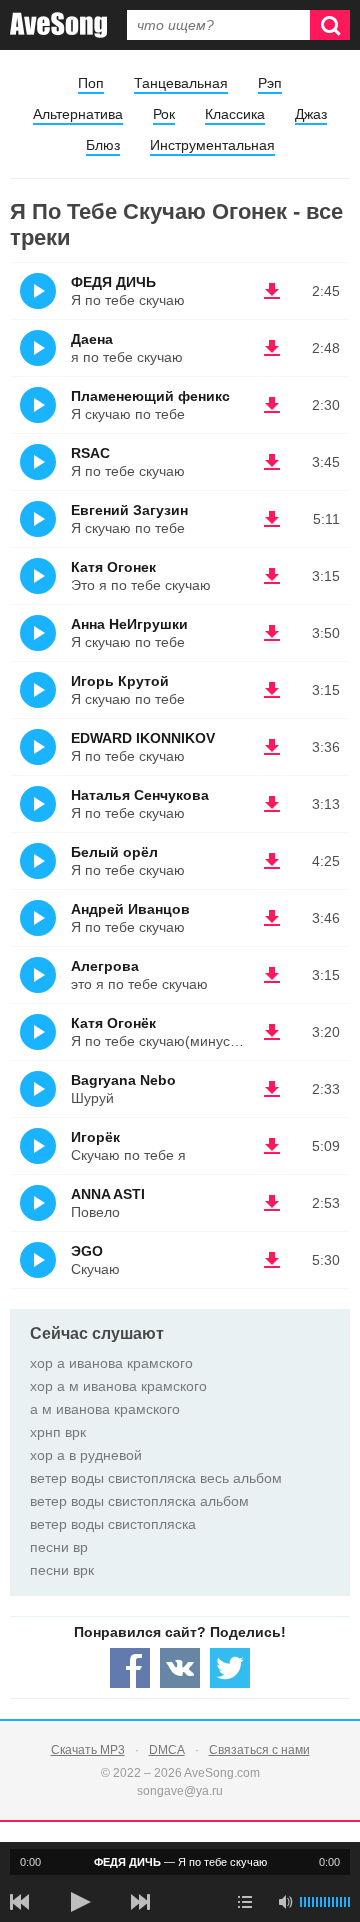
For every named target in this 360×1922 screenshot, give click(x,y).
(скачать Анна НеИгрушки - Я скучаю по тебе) (272, 633)
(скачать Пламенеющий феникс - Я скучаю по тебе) (272, 405)
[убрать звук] (285, 1902)
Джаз (311, 114)
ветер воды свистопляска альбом (139, 1501)
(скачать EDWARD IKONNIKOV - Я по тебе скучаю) (272, 747)
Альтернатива (78, 114)
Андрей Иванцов (130, 909)
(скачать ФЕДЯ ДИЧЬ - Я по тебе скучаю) (272, 291)
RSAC (90, 453)
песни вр (59, 1547)
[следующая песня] (140, 1902)
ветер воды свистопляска (113, 1524)
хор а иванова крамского (111, 1363)
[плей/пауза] (80, 1902)
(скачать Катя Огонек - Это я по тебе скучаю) (272, 576)
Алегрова (105, 966)
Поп (91, 83)
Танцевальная (181, 83)
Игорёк (95, 1137)
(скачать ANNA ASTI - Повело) (272, 1203)
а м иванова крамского (105, 1409)
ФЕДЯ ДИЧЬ (113, 282)
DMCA (167, 1750)
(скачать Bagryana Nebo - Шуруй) (272, 1089)
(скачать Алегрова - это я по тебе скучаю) (272, 975)
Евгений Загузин (129, 510)
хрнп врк (58, 1432)
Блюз (103, 145)
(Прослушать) (38, 291)
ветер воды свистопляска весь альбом (156, 1478)
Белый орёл (114, 852)
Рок (164, 114)
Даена (92, 339)
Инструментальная (212, 145)
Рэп (270, 83)
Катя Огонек (113, 567)
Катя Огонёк (113, 1023)
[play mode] (245, 1902)
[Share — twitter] (230, 1668)
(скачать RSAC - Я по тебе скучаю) (272, 462)
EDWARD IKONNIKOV (143, 738)
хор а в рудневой (86, 1455)
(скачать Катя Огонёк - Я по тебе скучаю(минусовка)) (272, 1032)
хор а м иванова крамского (118, 1386)
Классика (235, 114)
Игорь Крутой (120, 681)
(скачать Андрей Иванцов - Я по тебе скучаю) (272, 918)
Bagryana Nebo (123, 1080)
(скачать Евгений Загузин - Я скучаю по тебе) (272, 519)
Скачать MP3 (88, 1750)
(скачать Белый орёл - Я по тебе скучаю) (272, 861)
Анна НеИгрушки (129, 624)
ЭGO (87, 1251)
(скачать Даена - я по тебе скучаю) (272, 348)
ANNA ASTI (108, 1194)
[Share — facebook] (130, 1668)
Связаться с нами (259, 1750)
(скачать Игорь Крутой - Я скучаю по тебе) (272, 690)
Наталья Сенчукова (140, 795)
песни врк (62, 1570)
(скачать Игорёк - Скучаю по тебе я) (272, 1146)
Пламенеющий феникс (150, 396)
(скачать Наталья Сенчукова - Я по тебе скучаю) (272, 804)
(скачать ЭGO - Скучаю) (272, 1260)
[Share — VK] (180, 1668)
